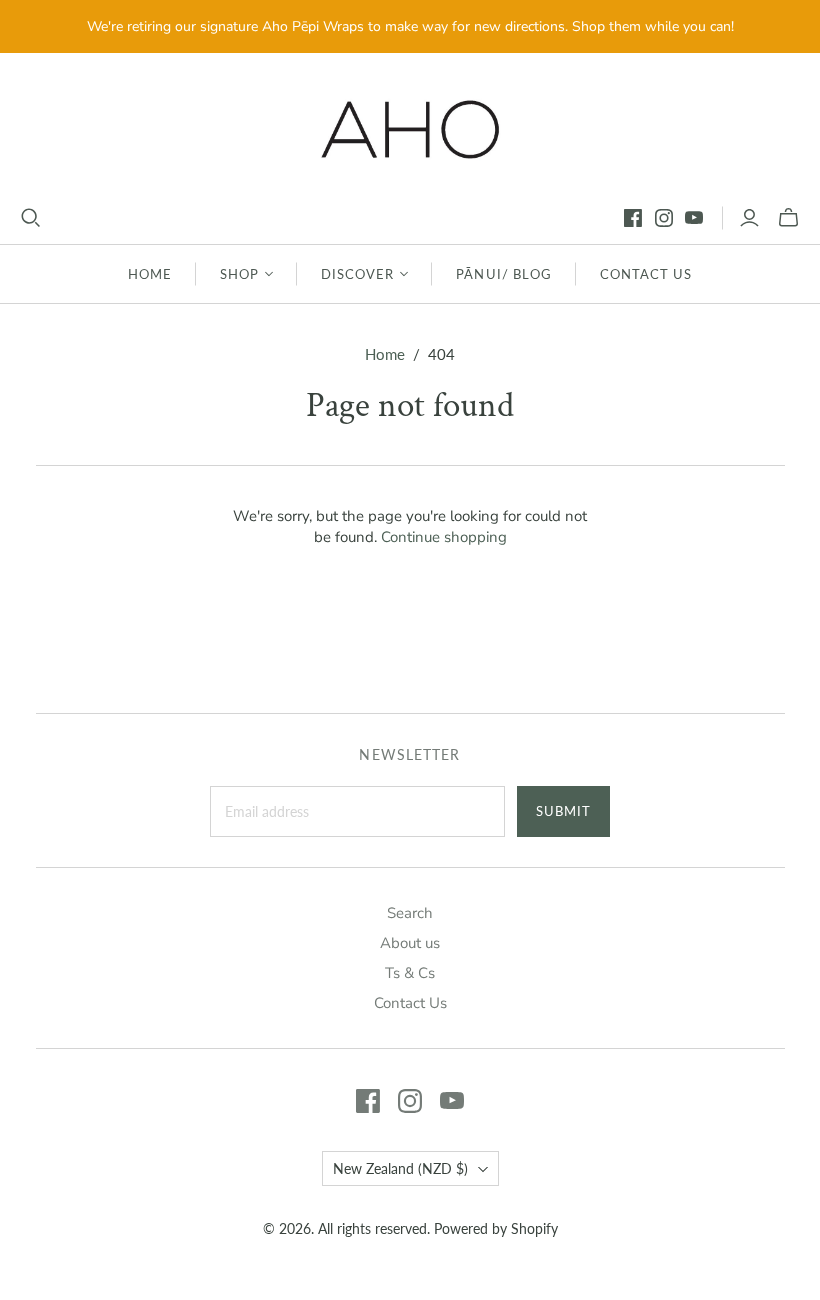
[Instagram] (664, 218)
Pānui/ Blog (503, 274)
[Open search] (31, 218)
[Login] (749, 218)
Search (410, 913)
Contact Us (646, 274)
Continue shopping (444, 537)
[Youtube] (694, 218)
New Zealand (400, 1168)
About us (410, 943)
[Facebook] (633, 218)
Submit (563, 811)
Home (150, 274)
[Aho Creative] (410, 130)
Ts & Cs (410, 973)
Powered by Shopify (496, 1228)
